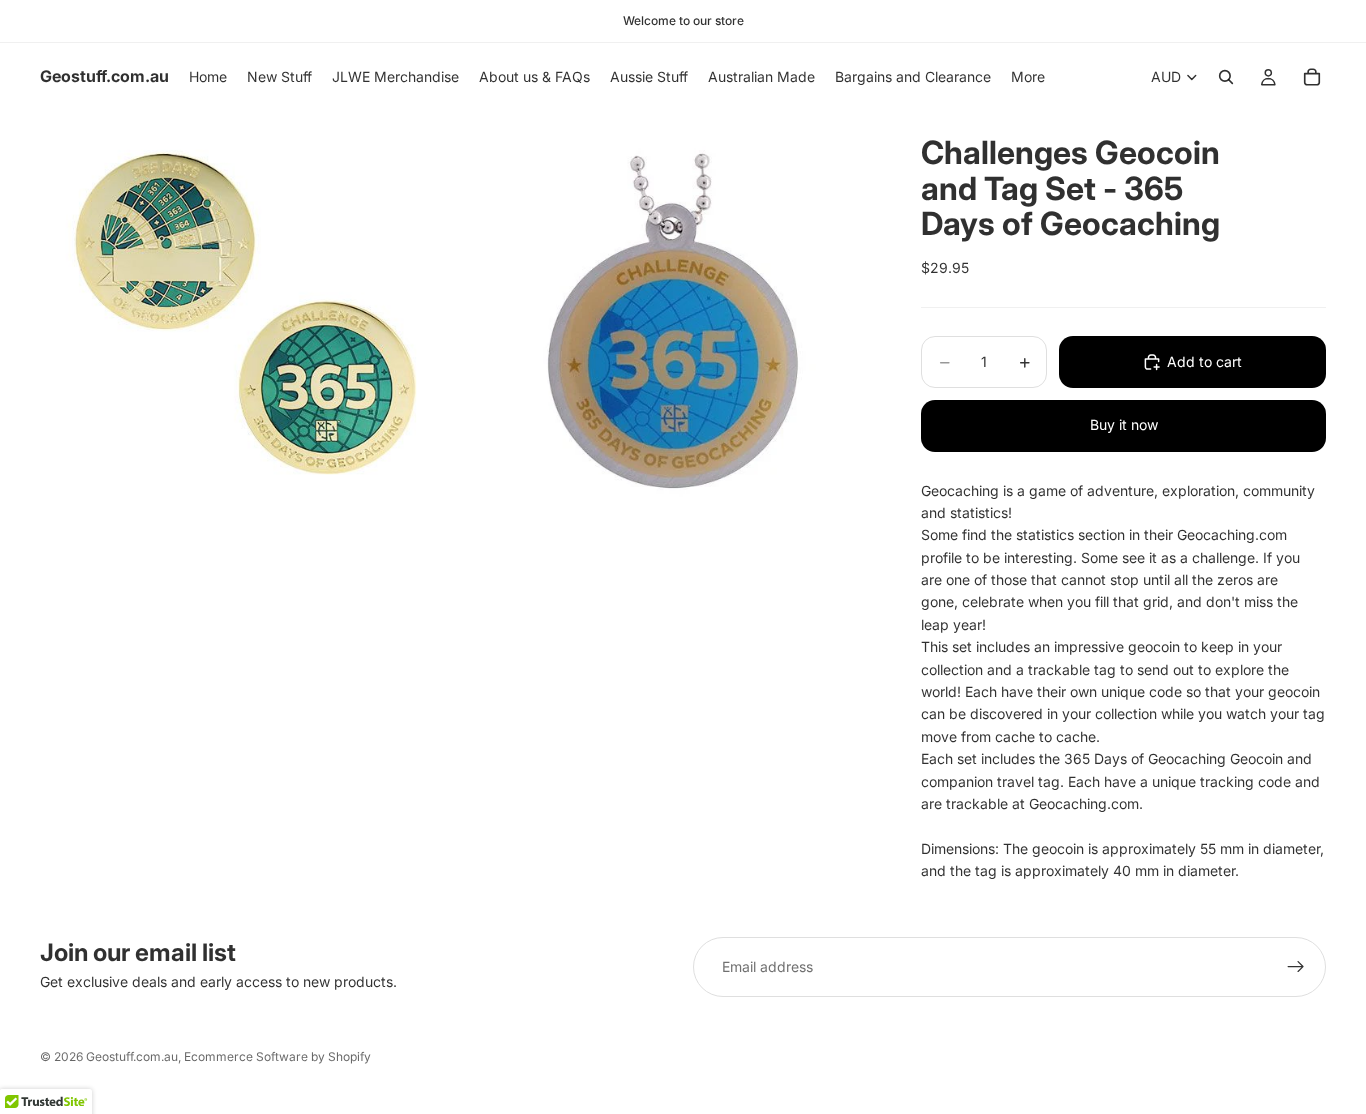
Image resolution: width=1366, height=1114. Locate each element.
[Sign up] (1296, 967)
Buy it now (1124, 424)
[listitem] (1028, 77)
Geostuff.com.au (132, 1056)
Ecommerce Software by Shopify (277, 1056)
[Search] (1226, 77)
